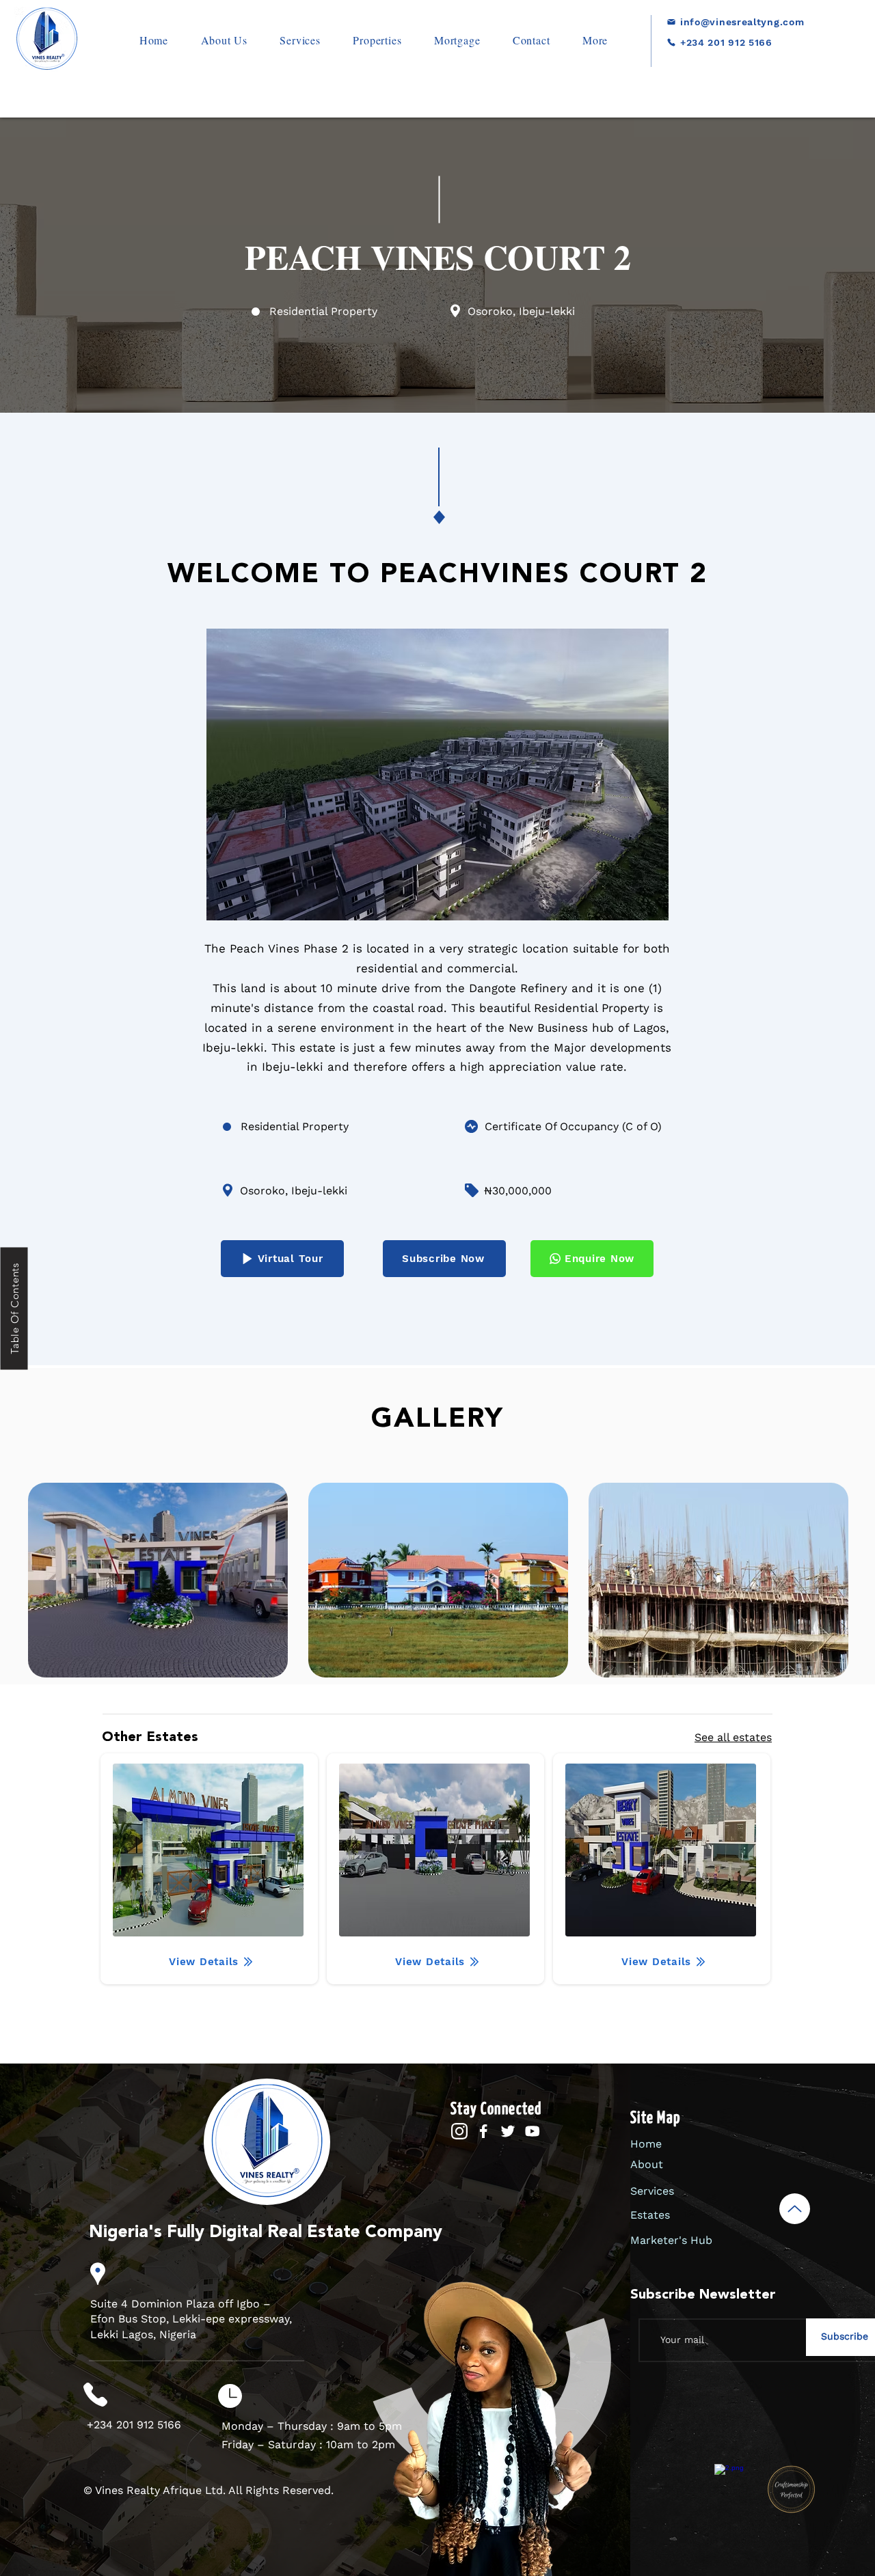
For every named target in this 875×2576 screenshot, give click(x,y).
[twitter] (508, 2132)
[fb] (483, 2132)
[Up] (795, 2209)
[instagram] (459, 2132)
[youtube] (532, 2132)
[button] (378, 40)
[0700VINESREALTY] (723, 63)
